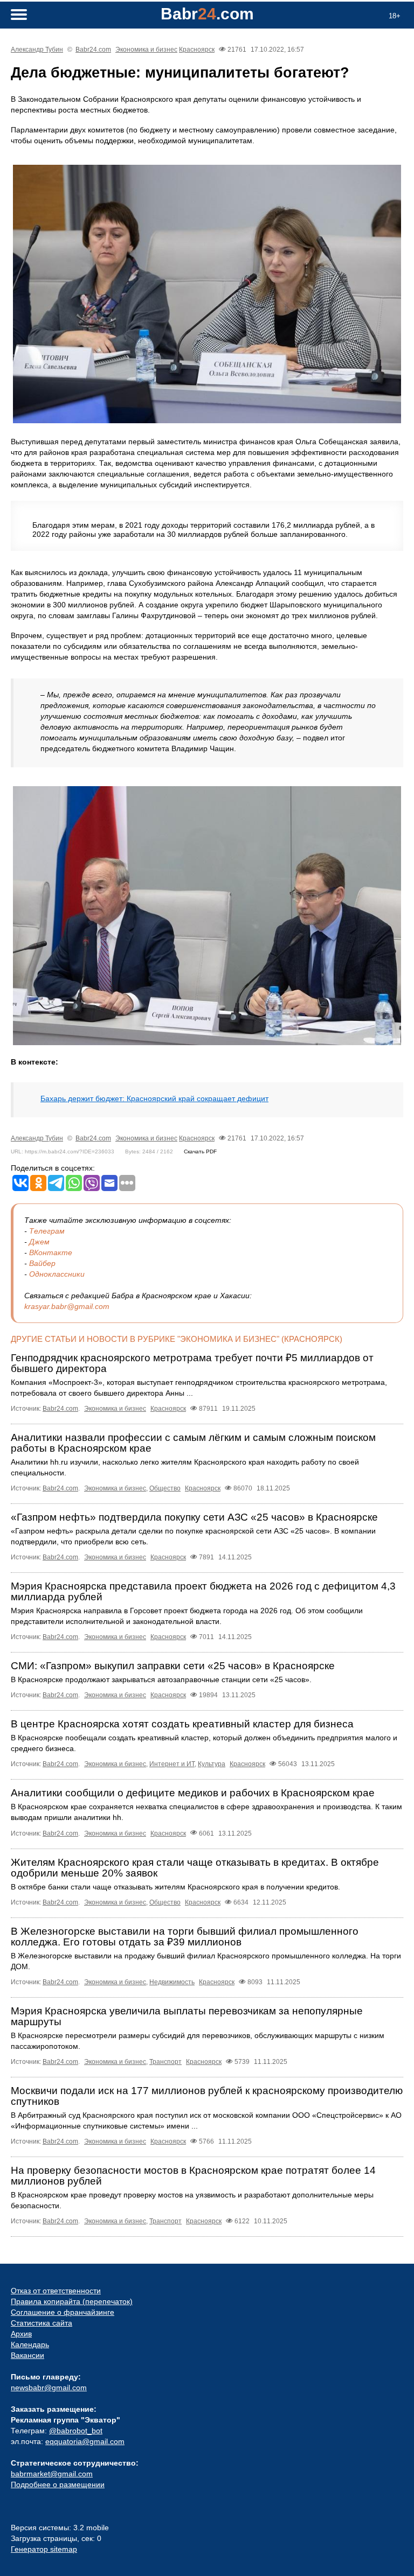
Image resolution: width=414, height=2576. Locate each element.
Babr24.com (93, 50)
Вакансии (27, 2355)
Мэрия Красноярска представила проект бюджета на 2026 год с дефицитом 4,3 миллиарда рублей (203, 1591)
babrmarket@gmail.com (52, 2474)
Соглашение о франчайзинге (63, 2312)
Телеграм (47, 1231)
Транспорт (165, 2062)
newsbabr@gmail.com (49, 2388)
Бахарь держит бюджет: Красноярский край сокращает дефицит (154, 1098)
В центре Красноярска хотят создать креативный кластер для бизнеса (182, 1724)
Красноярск (197, 50)
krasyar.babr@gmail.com (67, 1306)
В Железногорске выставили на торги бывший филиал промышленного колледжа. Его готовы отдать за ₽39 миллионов (185, 1937)
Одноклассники (57, 1274)
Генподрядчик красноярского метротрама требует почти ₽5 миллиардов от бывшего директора (192, 1363)
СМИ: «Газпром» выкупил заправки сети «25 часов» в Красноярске (173, 1666)
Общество (165, 1488)
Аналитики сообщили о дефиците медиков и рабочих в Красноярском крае (193, 1793)
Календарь (30, 2344)
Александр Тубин (37, 50)
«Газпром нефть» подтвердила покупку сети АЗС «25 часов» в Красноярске (194, 1517)
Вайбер (42, 1263)
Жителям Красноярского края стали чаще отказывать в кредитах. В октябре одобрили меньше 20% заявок (195, 1868)
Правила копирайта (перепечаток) (72, 2301)
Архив (21, 2334)
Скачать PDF (200, 1151)
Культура (212, 1764)
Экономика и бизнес (146, 50)
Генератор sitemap (44, 2549)
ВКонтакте (51, 1252)
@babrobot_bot (76, 2431)
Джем (39, 1242)
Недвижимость (172, 1982)
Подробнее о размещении (58, 2484)
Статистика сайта (42, 2323)
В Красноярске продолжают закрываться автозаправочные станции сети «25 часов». (161, 1679)
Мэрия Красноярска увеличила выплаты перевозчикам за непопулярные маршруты (187, 2016)
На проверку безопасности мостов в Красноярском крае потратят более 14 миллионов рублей (193, 2176)
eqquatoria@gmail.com (85, 2441)
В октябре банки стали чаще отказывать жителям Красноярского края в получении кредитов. (175, 1887)
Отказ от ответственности (56, 2291)
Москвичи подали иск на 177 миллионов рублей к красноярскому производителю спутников (207, 2096)
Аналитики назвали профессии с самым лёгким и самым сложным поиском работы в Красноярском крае (193, 1443)
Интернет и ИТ (172, 1764)
